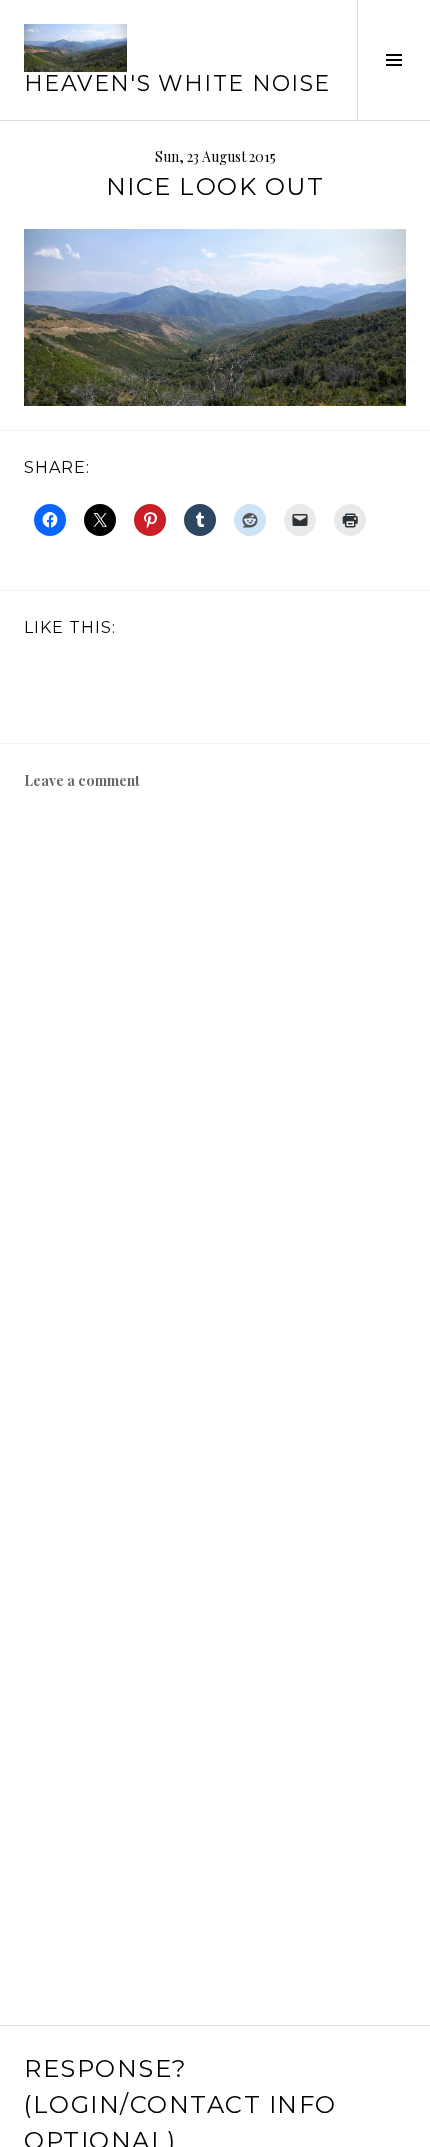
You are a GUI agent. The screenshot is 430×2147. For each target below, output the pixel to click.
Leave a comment (82, 780)
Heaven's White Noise (177, 83)
